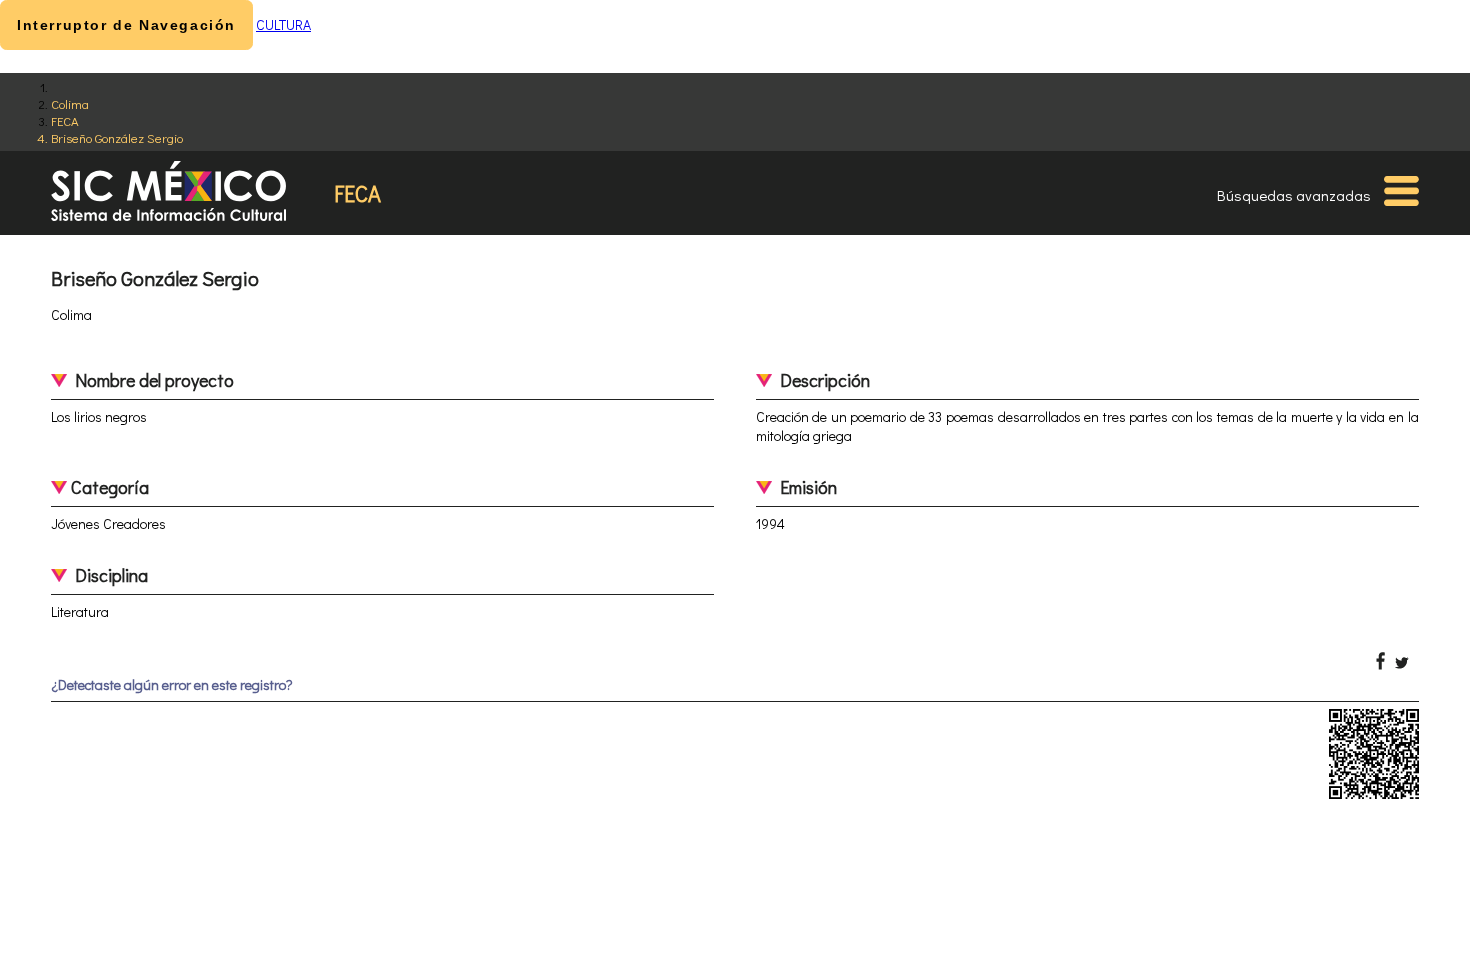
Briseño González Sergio (117, 137)
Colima (70, 103)
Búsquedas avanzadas (1294, 195)
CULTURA (283, 24)
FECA (65, 120)
